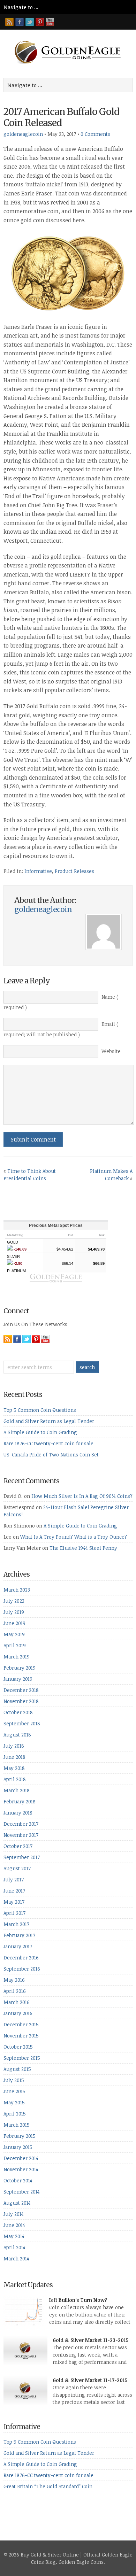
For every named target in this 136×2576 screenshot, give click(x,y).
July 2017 (14, 1879)
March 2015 (17, 2125)
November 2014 (21, 2169)
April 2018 (15, 1779)
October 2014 (18, 2180)
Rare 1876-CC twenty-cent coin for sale (48, 1443)
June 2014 (14, 2225)
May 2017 (14, 1902)
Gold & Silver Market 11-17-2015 (90, 2380)
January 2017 (18, 1946)
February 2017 (19, 1935)
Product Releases (74, 871)
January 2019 (18, 1679)
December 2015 (21, 2024)
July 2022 (14, 1601)
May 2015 (14, 2102)
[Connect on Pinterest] (40, 22)
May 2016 (14, 1980)
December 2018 (21, 1690)
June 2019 (14, 1623)
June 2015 (14, 2091)
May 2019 (14, 1634)
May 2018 (14, 1768)
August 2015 (17, 2069)
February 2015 (20, 2136)
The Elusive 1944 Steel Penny (83, 1548)
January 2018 (18, 1813)
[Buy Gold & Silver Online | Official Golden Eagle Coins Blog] (68, 62)
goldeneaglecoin (23, 134)
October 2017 (18, 1846)
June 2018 (14, 1757)
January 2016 (18, 2013)
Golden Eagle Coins (81, 2562)
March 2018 (17, 1790)
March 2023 (17, 1590)
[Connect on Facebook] (20, 22)
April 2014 (14, 2247)
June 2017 (14, 1891)
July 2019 (14, 1612)
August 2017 (17, 1868)
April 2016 (15, 1991)
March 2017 (16, 1924)
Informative (38, 871)
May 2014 (14, 2236)
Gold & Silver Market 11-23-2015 (90, 2340)
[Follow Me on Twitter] (30, 22)
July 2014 (14, 2214)
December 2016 (21, 1958)
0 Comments (95, 134)
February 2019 (20, 1668)
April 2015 (15, 2114)
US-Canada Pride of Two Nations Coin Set (51, 1455)
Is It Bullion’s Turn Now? (78, 2300)
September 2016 (22, 1969)
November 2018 (21, 1701)
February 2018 (20, 1801)
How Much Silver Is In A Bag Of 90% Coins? (82, 1496)
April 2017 (14, 1913)
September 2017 (22, 1857)
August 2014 (17, 2203)
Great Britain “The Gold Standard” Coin (48, 2486)
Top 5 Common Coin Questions (40, 1410)
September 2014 (22, 2192)
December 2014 (21, 2158)
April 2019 (15, 1645)
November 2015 (21, 2036)
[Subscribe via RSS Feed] (9, 22)
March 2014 (16, 2258)
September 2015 (22, 2058)
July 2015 (14, 2080)
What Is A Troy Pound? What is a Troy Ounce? (74, 1537)
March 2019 (17, 1657)
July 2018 (14, 1746)
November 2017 (21, 1835)
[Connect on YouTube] (50, 22)
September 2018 (22, 1723)
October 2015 (18, 2047)
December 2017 (21, 1824)
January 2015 (18, 2147)
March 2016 (17, 2002)
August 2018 (17, 1735)
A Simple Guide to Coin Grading (40, 1432)
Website (111, 1051)
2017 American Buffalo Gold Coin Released (61, 117)
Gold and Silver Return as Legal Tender (49, 1421)
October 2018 (18, 1712)
